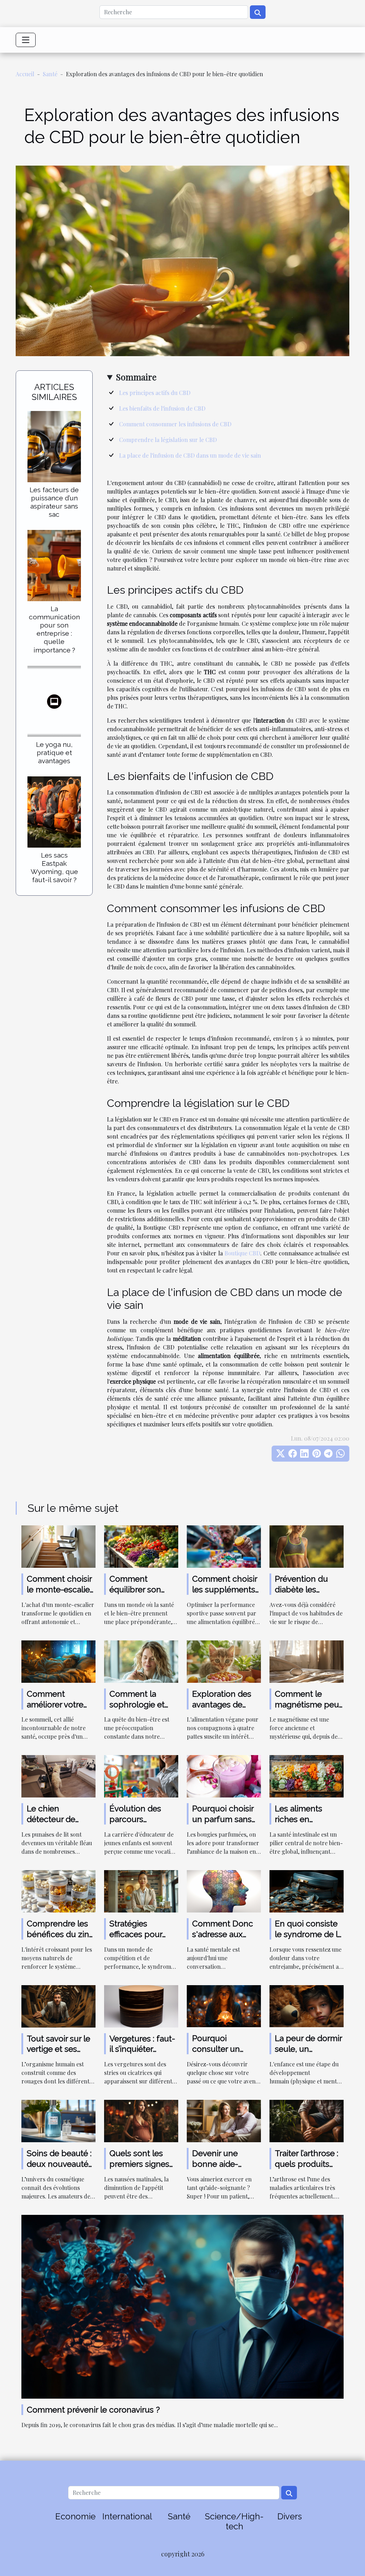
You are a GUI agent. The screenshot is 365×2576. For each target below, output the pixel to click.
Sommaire (136, 377)
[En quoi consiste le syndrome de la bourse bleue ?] (307, 1891)
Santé (50, 74)
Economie (75, 2516)
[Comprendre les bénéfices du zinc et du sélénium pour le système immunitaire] (58, 1891)
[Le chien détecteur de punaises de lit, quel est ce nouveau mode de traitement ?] (58, 1776)
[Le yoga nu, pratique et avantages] (54, 700)
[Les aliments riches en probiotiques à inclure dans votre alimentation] (307, 1776)
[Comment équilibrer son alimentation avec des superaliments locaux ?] (141, 1546)
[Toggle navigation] (26, 40)
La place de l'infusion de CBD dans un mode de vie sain (190, 455)
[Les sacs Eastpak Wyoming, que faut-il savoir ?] (54, 811)
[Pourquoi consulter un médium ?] (224, 2005)
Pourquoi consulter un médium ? (216, 2049)
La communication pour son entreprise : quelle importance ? (54, 629)
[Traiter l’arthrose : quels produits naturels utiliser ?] (307, 2120)
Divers (290, 2516)
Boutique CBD (243, 1253)
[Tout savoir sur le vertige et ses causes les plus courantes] (58, 2005)
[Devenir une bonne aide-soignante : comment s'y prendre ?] (224, 2120)
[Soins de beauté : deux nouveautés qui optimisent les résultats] (58, 2120)
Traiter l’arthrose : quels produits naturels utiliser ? (307, 2164)
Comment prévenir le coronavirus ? (93, 2410)
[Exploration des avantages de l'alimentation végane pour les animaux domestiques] (224, 1661)
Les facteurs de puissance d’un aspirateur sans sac (54, 502)
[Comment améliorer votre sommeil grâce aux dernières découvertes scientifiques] (58, 1661)
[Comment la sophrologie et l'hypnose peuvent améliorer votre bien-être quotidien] (141, 1661)
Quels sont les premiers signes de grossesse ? (139, 2164)
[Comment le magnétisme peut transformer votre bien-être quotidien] (307, 1661)
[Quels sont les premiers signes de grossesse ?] (141, 2120)
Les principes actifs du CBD (155, 393)
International (127, 2516)
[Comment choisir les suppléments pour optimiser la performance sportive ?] (224, 1546)
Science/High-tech (234, 2522)
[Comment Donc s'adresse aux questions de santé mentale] (224, 1891)
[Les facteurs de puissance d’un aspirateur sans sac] (54, 446)
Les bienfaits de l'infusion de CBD (162, 408)
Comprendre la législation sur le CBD (168, 440)
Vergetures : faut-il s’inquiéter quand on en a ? (142, 2049)
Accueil (25, 74)
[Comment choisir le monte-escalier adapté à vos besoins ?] (58, 1546)
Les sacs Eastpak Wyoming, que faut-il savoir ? (54, 867)
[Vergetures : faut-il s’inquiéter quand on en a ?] (141, 2005)
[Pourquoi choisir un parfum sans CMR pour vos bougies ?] (224, 1776)
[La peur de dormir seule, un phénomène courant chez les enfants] (307, 2005)
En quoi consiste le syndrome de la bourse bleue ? (309, 1934)
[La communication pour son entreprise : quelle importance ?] (54, 565)
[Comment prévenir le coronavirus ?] (182, 2306)
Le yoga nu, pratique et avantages (54, 753)
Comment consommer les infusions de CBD (175, 424)
